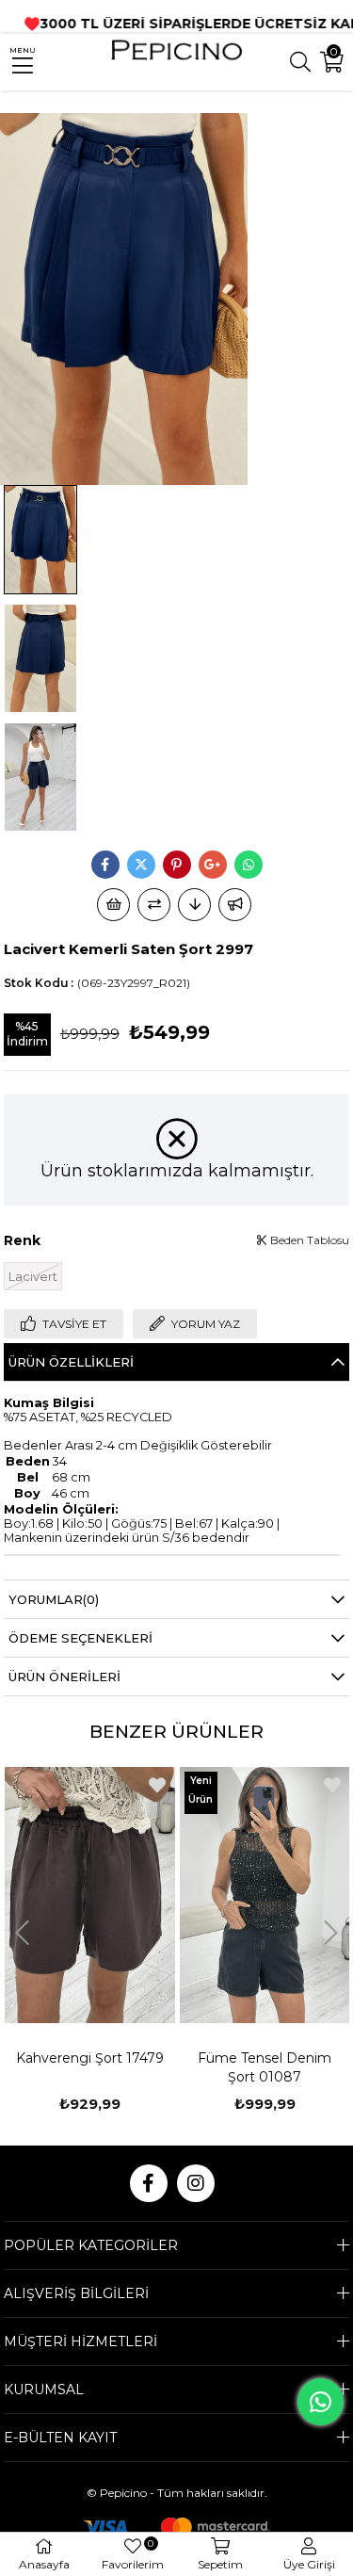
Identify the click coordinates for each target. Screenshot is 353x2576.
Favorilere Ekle (157, 1785)
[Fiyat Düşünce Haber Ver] (194, 905)
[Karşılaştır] (154, 905)
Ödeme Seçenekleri (80, 1638)
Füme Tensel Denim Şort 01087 (265, 2067)
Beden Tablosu (308, 1240)
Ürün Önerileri (64, 1677)
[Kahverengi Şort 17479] (90, 1895)
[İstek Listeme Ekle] (113, 905)
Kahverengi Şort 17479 (90, 2058)
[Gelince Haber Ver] (235, 905)
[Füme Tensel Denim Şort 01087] (265, 1895)
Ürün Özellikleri (71, 1362)
